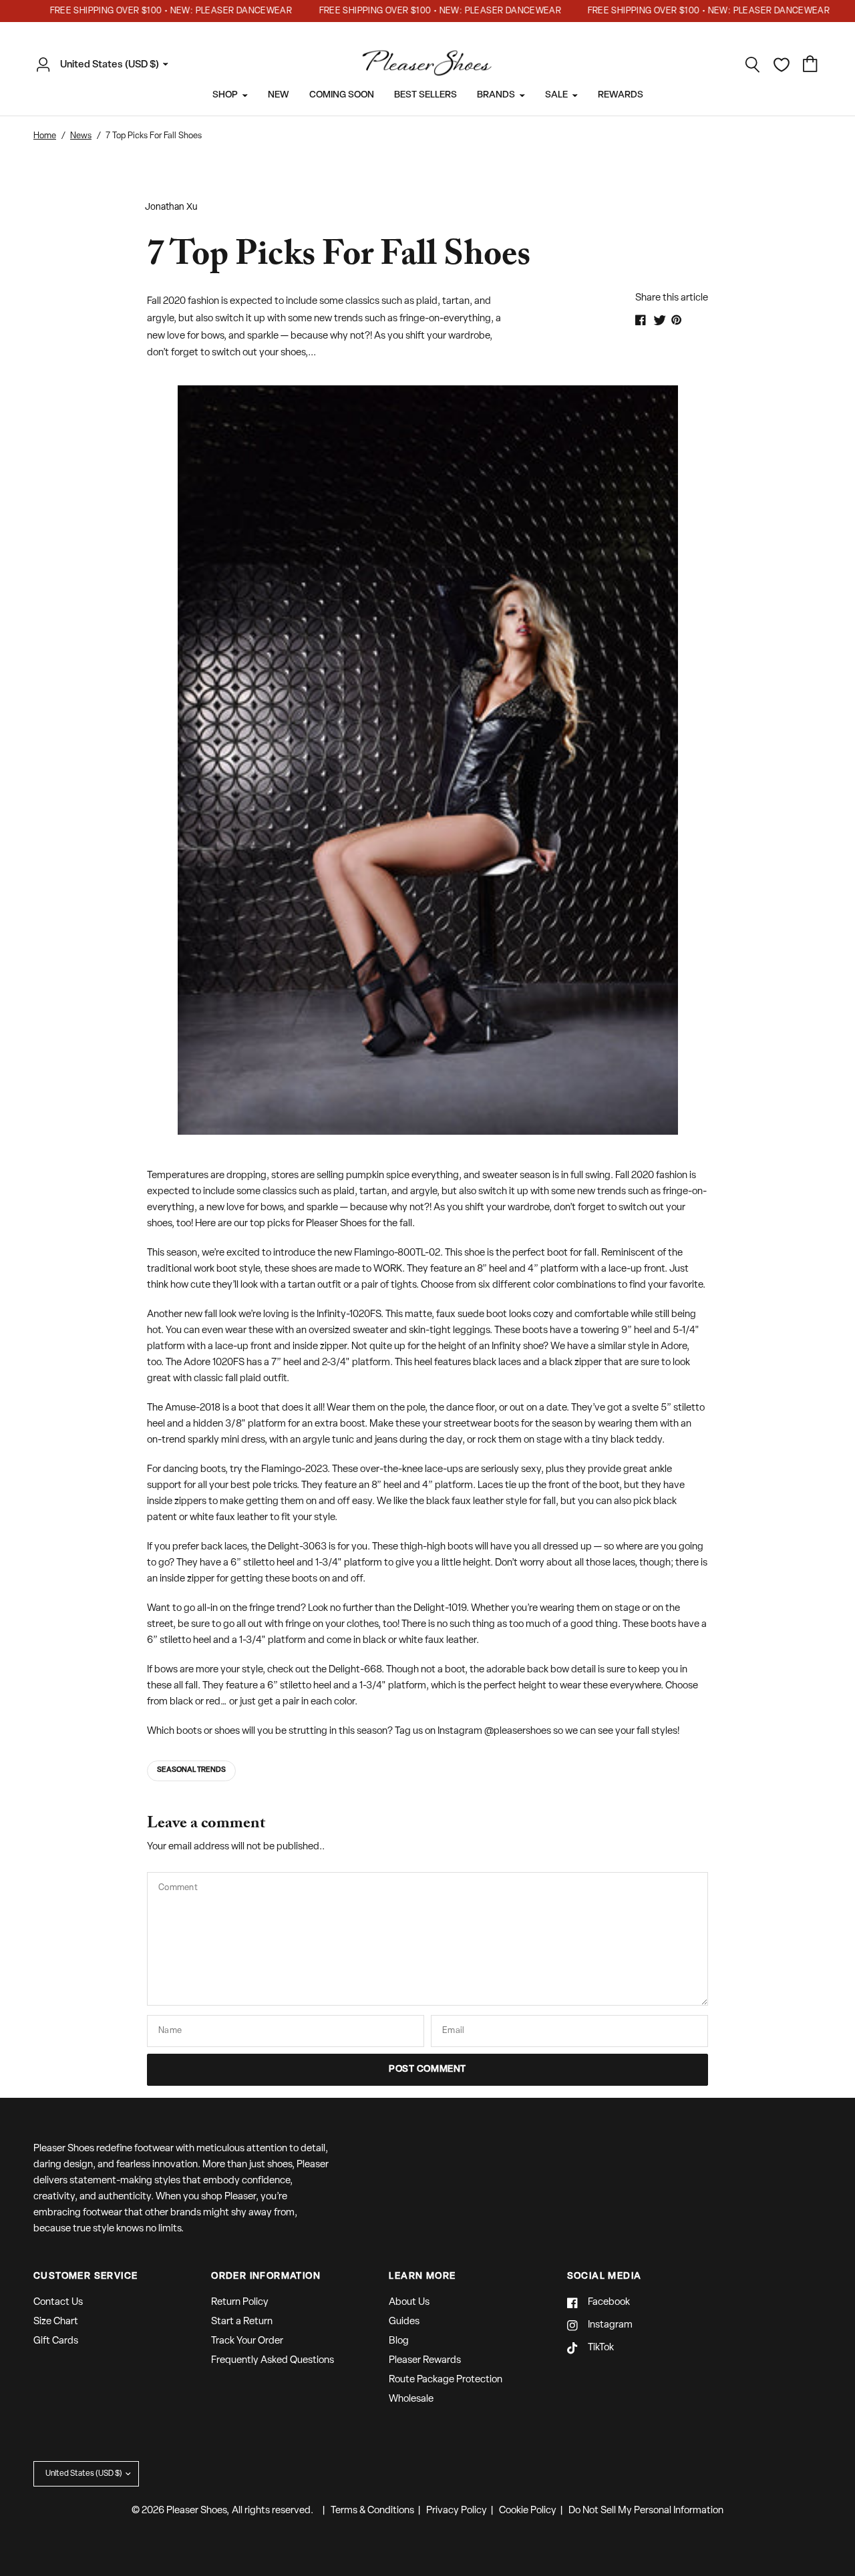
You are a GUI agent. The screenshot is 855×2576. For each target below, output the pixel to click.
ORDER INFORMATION (266, 2277)
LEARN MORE (422, 2277)
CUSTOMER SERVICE (85, 2277)
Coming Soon (342, 95)
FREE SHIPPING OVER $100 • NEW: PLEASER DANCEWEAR (145, 11)
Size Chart (56, 2322)
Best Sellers (425, 95)
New (279, 95)
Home (45, 136)
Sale (556, 95)
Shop (225, 95)
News (81, 136)
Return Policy (240, 2303)
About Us (409, 2303)
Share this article (672, 298)
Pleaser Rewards (425, 2361)
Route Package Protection (446, 2380)
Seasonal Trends (191, 1770)
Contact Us (58, 2303)
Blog (399, 2341)
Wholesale (411, 2399)
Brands (496, 95)
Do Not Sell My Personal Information (646, 2511)
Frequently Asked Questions (273, 2361)
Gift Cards (56, 2341)
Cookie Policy (528, 2511)
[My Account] (47, 65)
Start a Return (242, 2322)
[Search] (753, 65)
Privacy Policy (457, 2511)
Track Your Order (247, 2341)
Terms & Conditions (372, 2511)
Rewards (621, 95)
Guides (404, 2322)
